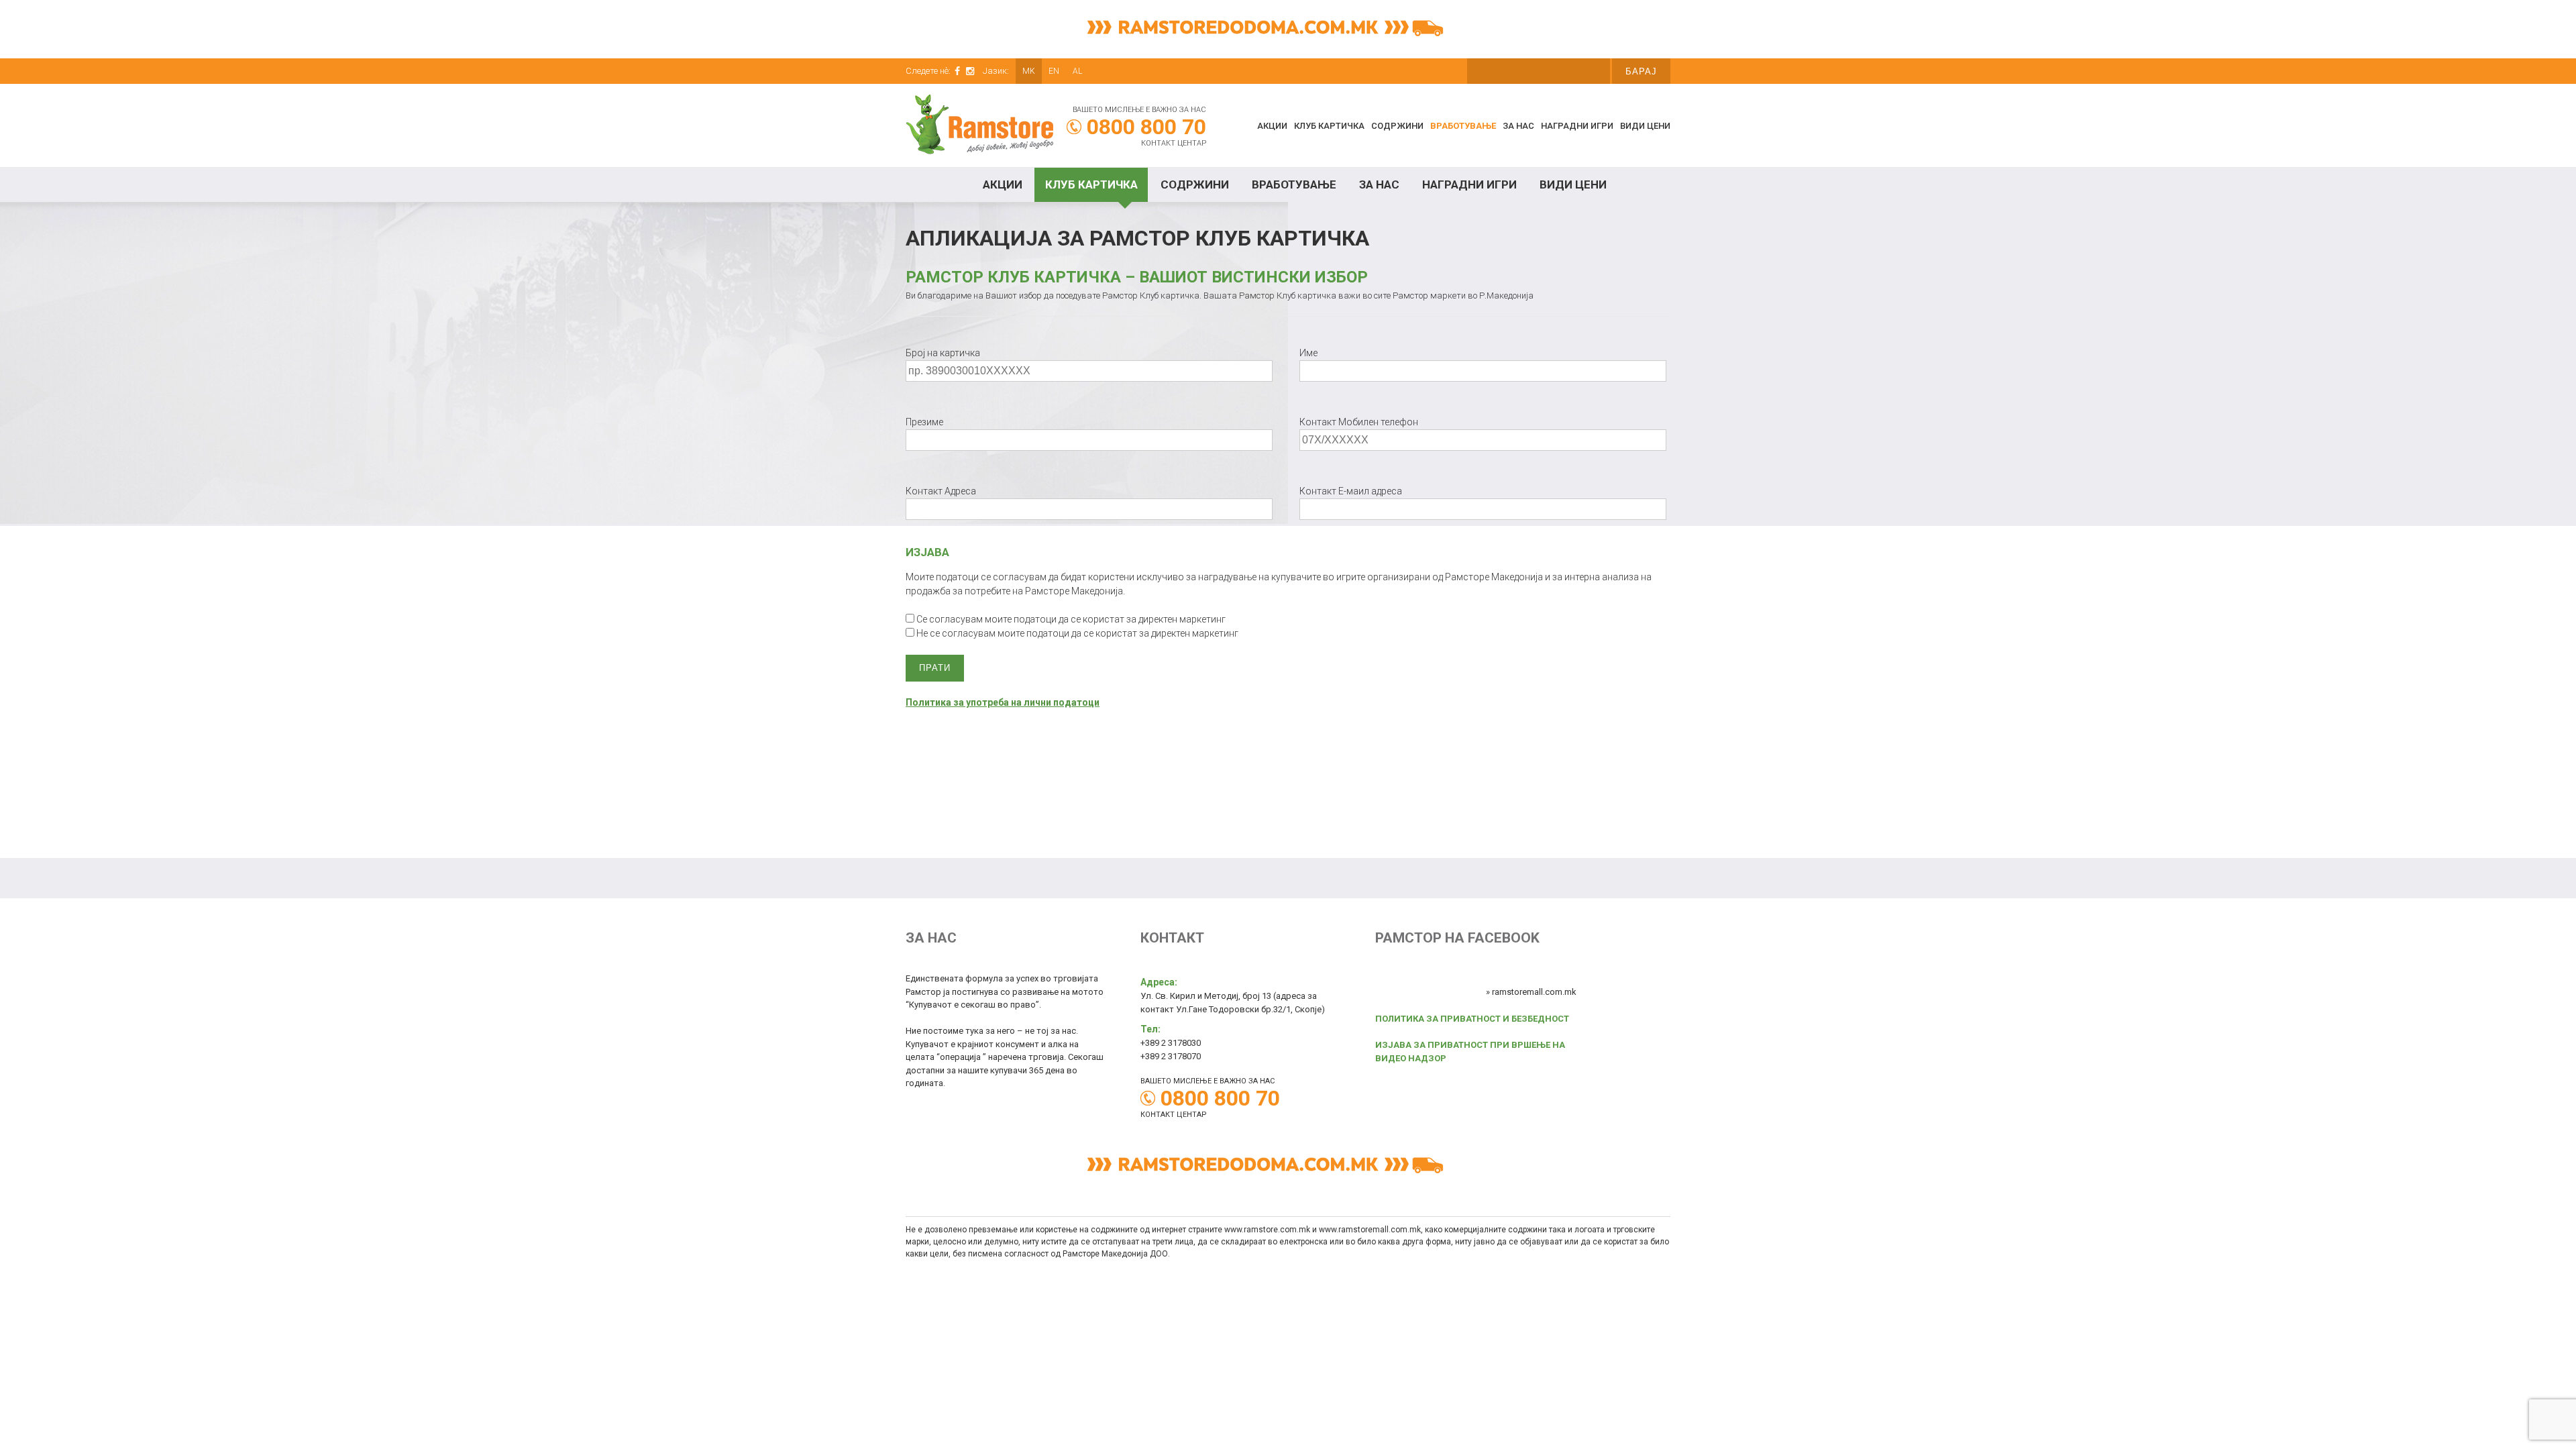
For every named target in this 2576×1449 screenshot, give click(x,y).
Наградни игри (1577, 126)
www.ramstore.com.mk (1267, 1230)
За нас (1518, 126)
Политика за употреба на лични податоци (1003, 702)
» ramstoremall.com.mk (1531, 992)
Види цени (1645, 126)
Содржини (1397, 126)
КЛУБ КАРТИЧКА (1329, 126)
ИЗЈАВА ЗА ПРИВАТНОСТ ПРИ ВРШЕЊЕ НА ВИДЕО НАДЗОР (1470, 1052)
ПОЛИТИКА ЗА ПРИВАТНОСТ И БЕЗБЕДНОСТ (1472, 1019)
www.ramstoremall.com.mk (1370, 1230)
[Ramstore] (979, 126)
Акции (1272, 126)
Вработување (1463, 126)
